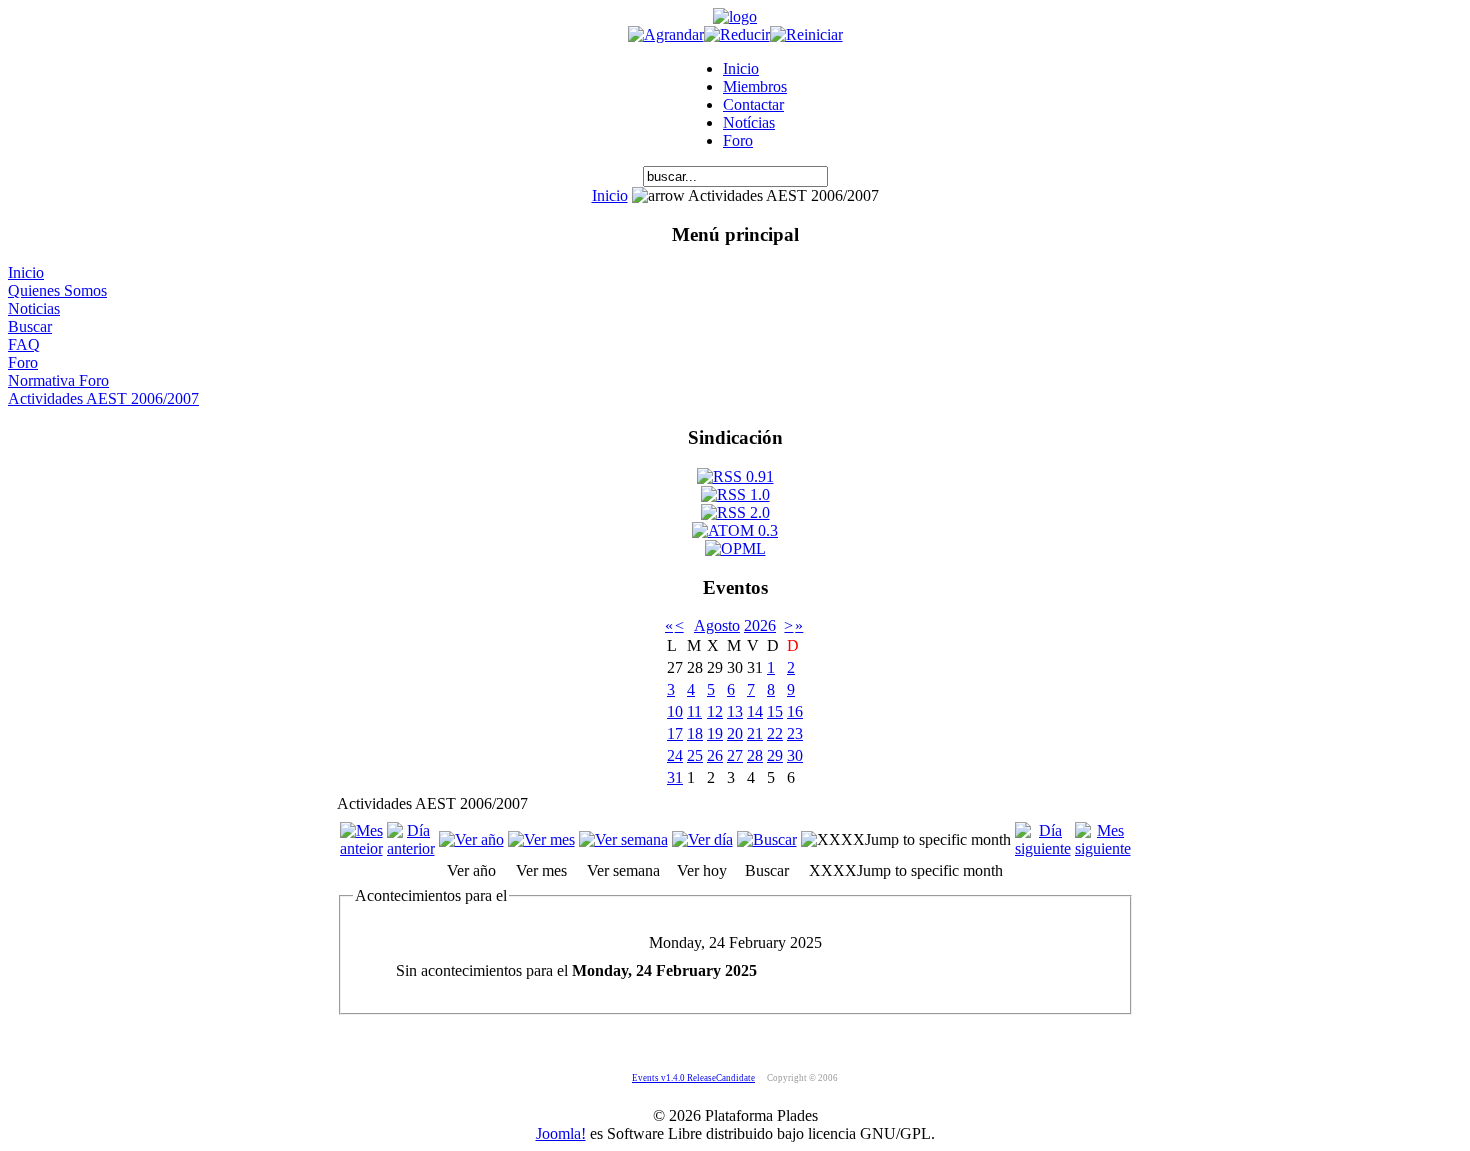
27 (735, 755)
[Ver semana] (623, 839)
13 (735, 711)
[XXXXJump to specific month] (906, 839)
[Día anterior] (411, 848)
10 (675, 711)
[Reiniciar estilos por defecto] (806, 34)
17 (675, 733)
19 (715, 733)
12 (715, 711)
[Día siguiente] (1043, 848)
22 (775, 733)
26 (715, 755)
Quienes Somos (57, 290)
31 (675, 777)
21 (755, 733)
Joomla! (561, 1133)
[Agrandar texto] (666, 34)
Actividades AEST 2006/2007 (103, 398)
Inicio (741, 68)
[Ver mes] (541, 839)
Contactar (753, 104)
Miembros (755, 86)
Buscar (30, 326)
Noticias (34, 308)
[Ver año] (471, 839)
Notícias (749, 122)
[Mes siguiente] (1103, 848)
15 (775, 711)
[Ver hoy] (702, 839)
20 (735, 733)
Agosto (717, 625)
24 (675, 755)
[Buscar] (767, 839)
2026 (760, 625)
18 (695, 733)
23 (795, 733)
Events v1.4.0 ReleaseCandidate (693, 1078)
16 (795, 711)
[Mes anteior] (361, 848)
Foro (738, 140)
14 (755, 711)
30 (795, 755)
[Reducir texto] (737, 34)
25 (695, 755)
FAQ (24, 344)
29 (775, 755)
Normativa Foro (58, 380)
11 (694, 711)
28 (755, 755)
